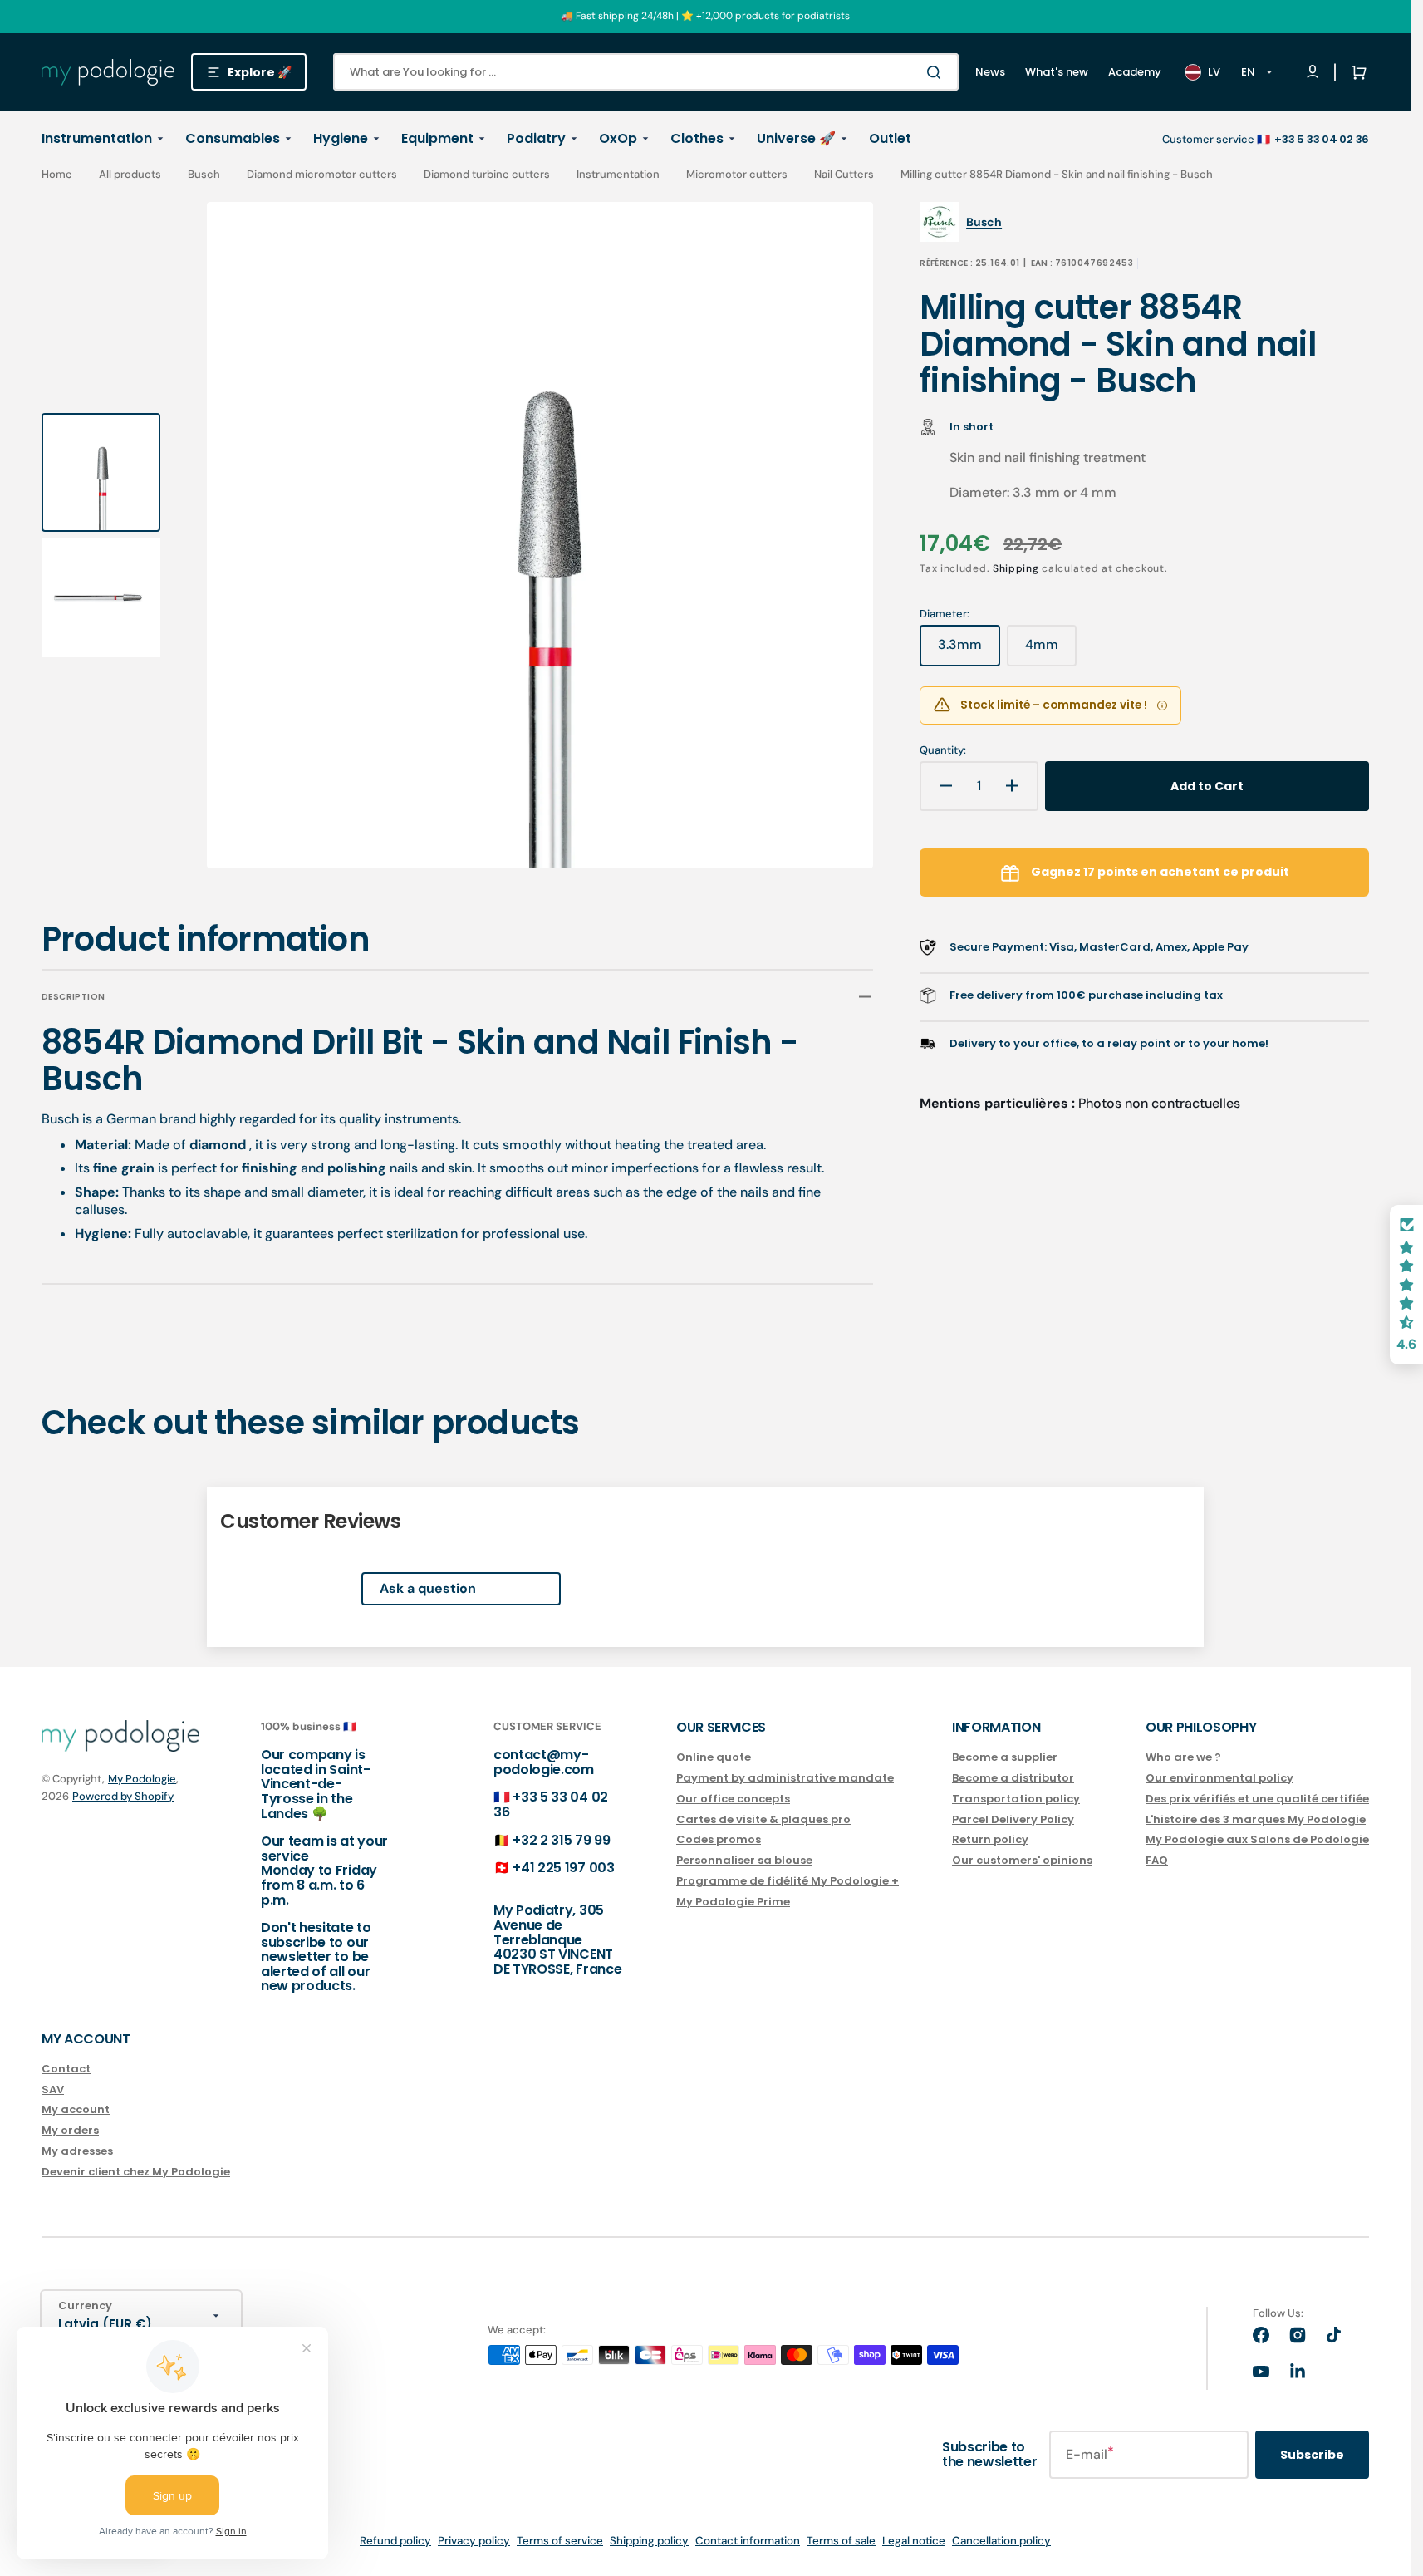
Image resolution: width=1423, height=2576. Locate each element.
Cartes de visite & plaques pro (763, 1819)
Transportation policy (1016, 1799)
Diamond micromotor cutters (322, 175)
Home (57, 175)
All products (130, 175)
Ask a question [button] (428, 1588)
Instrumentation (618, 175)
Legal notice (914, 2541)
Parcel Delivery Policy (1013, 1819)
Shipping (1016, 568)
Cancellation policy (1001, 2541)
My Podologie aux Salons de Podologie (1257, 1839)
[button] (1356, 72)
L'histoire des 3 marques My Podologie (1256, 1819)
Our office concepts (733, 1799)
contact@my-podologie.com (544, 1762)
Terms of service (560, 2541)
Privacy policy (474, 2541)
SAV (53, 2089)
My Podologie (142, 1779)
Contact (66, 2070)
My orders (70, 2130)
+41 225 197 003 (563, 1868)
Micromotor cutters (737, 175)
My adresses (77, 2151)
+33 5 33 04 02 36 (551, 1804)
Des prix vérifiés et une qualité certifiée (1257, 1799)
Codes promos (719, 1839)
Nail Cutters (844, 175)
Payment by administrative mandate (785, 1778)
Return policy (990, 1839)
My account (76, 2109)
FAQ (1157, 1860)
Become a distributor (1013, 1778)
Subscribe (1312, 2455)
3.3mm (969, 651)
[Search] (937, 72)
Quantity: (943, 750)
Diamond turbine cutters (487, 175)
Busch (204, 175)
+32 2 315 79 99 (561, 1840)
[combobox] (646, 72)
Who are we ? (1183, 1758)
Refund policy (395, 2541)
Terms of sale (841, 2541)
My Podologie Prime (733, 1902)
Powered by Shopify (123, 1796)
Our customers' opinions (1022, 1860)
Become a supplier (1005, 1758)
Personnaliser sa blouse (744, 1860)
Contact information (748, 2541)
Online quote (714, 1758)
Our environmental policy (1219, 1778)
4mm (1051, 651)
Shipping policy (649, 2541)
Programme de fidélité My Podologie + (788, 1881)
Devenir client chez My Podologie (136, 2172)
